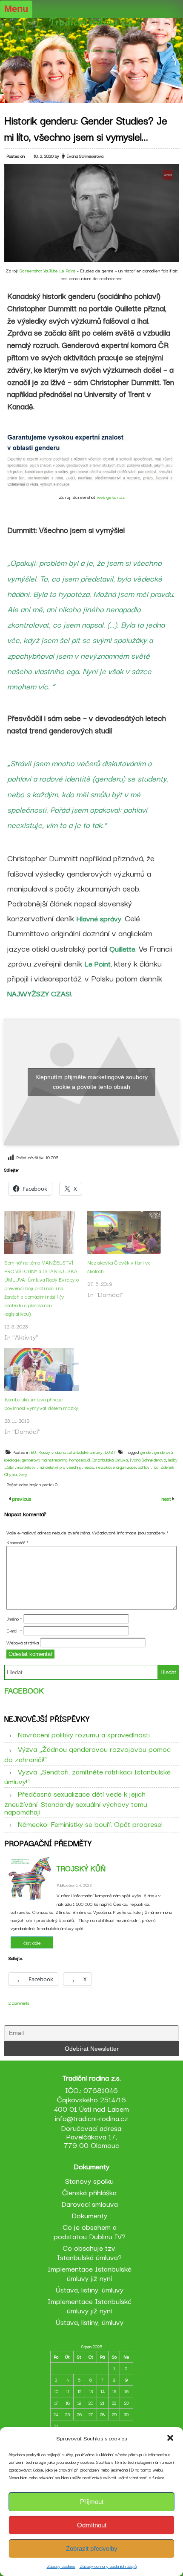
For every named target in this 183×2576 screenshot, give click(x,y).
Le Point (97, 963)
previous (21, 1498)
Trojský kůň (81, 1868)
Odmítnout (92, 2525)
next (167, 1498)
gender (146, 1452)
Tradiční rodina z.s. (92, 22)
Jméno (14, 1618)
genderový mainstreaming (44, 1460)
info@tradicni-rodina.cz (91, 2118)
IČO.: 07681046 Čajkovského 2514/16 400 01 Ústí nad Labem (91, 2099)
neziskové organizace (116, 1467)
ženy (23, 1474)
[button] (170, 2438)
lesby (173, 1460)
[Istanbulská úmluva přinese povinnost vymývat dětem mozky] (41, 1369)
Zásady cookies (61, 2566)
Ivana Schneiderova (85, 156)
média (89, 1467)
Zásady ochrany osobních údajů (108, 2566)
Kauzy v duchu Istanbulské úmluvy (70, 1452)
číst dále (32, 1942)
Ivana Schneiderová (148, 1460)
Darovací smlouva (90, 2204)
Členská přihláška (89, 2192)
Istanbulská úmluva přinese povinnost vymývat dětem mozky (41, 1403)
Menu (16, 9)
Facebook (24, 1690)
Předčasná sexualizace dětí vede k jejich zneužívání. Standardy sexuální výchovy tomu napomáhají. (76, 1802)
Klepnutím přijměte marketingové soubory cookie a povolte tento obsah (91, 1082)
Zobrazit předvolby (92, 2549)
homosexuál (80, 1460)
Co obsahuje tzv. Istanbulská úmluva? (89, 2252)
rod (156, 1467)
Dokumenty (89, 2215)
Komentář (17, 1542)
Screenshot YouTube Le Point (47, 270)
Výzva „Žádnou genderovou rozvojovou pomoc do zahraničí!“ (87, 1754)
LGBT (110, 1452)
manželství (27, 1467)
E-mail (14, 1630)
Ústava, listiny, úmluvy (90, 2289)
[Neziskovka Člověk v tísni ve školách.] (124, 1233)
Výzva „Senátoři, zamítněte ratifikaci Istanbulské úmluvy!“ (87, 1776)
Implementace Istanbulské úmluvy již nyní (90, 2273)
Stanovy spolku (89, 2181)
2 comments (19, 2003)
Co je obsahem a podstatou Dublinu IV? (90, 2231)
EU (33, 1452)
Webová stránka (23, 1642)
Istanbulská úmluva (110, 1460)
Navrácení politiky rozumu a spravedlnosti (84, 1734)
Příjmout (92, 2502)
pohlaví (144, 1467)
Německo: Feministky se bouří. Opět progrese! (90, 1824)
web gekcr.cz (111, 497)
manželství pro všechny (60, 1467)
